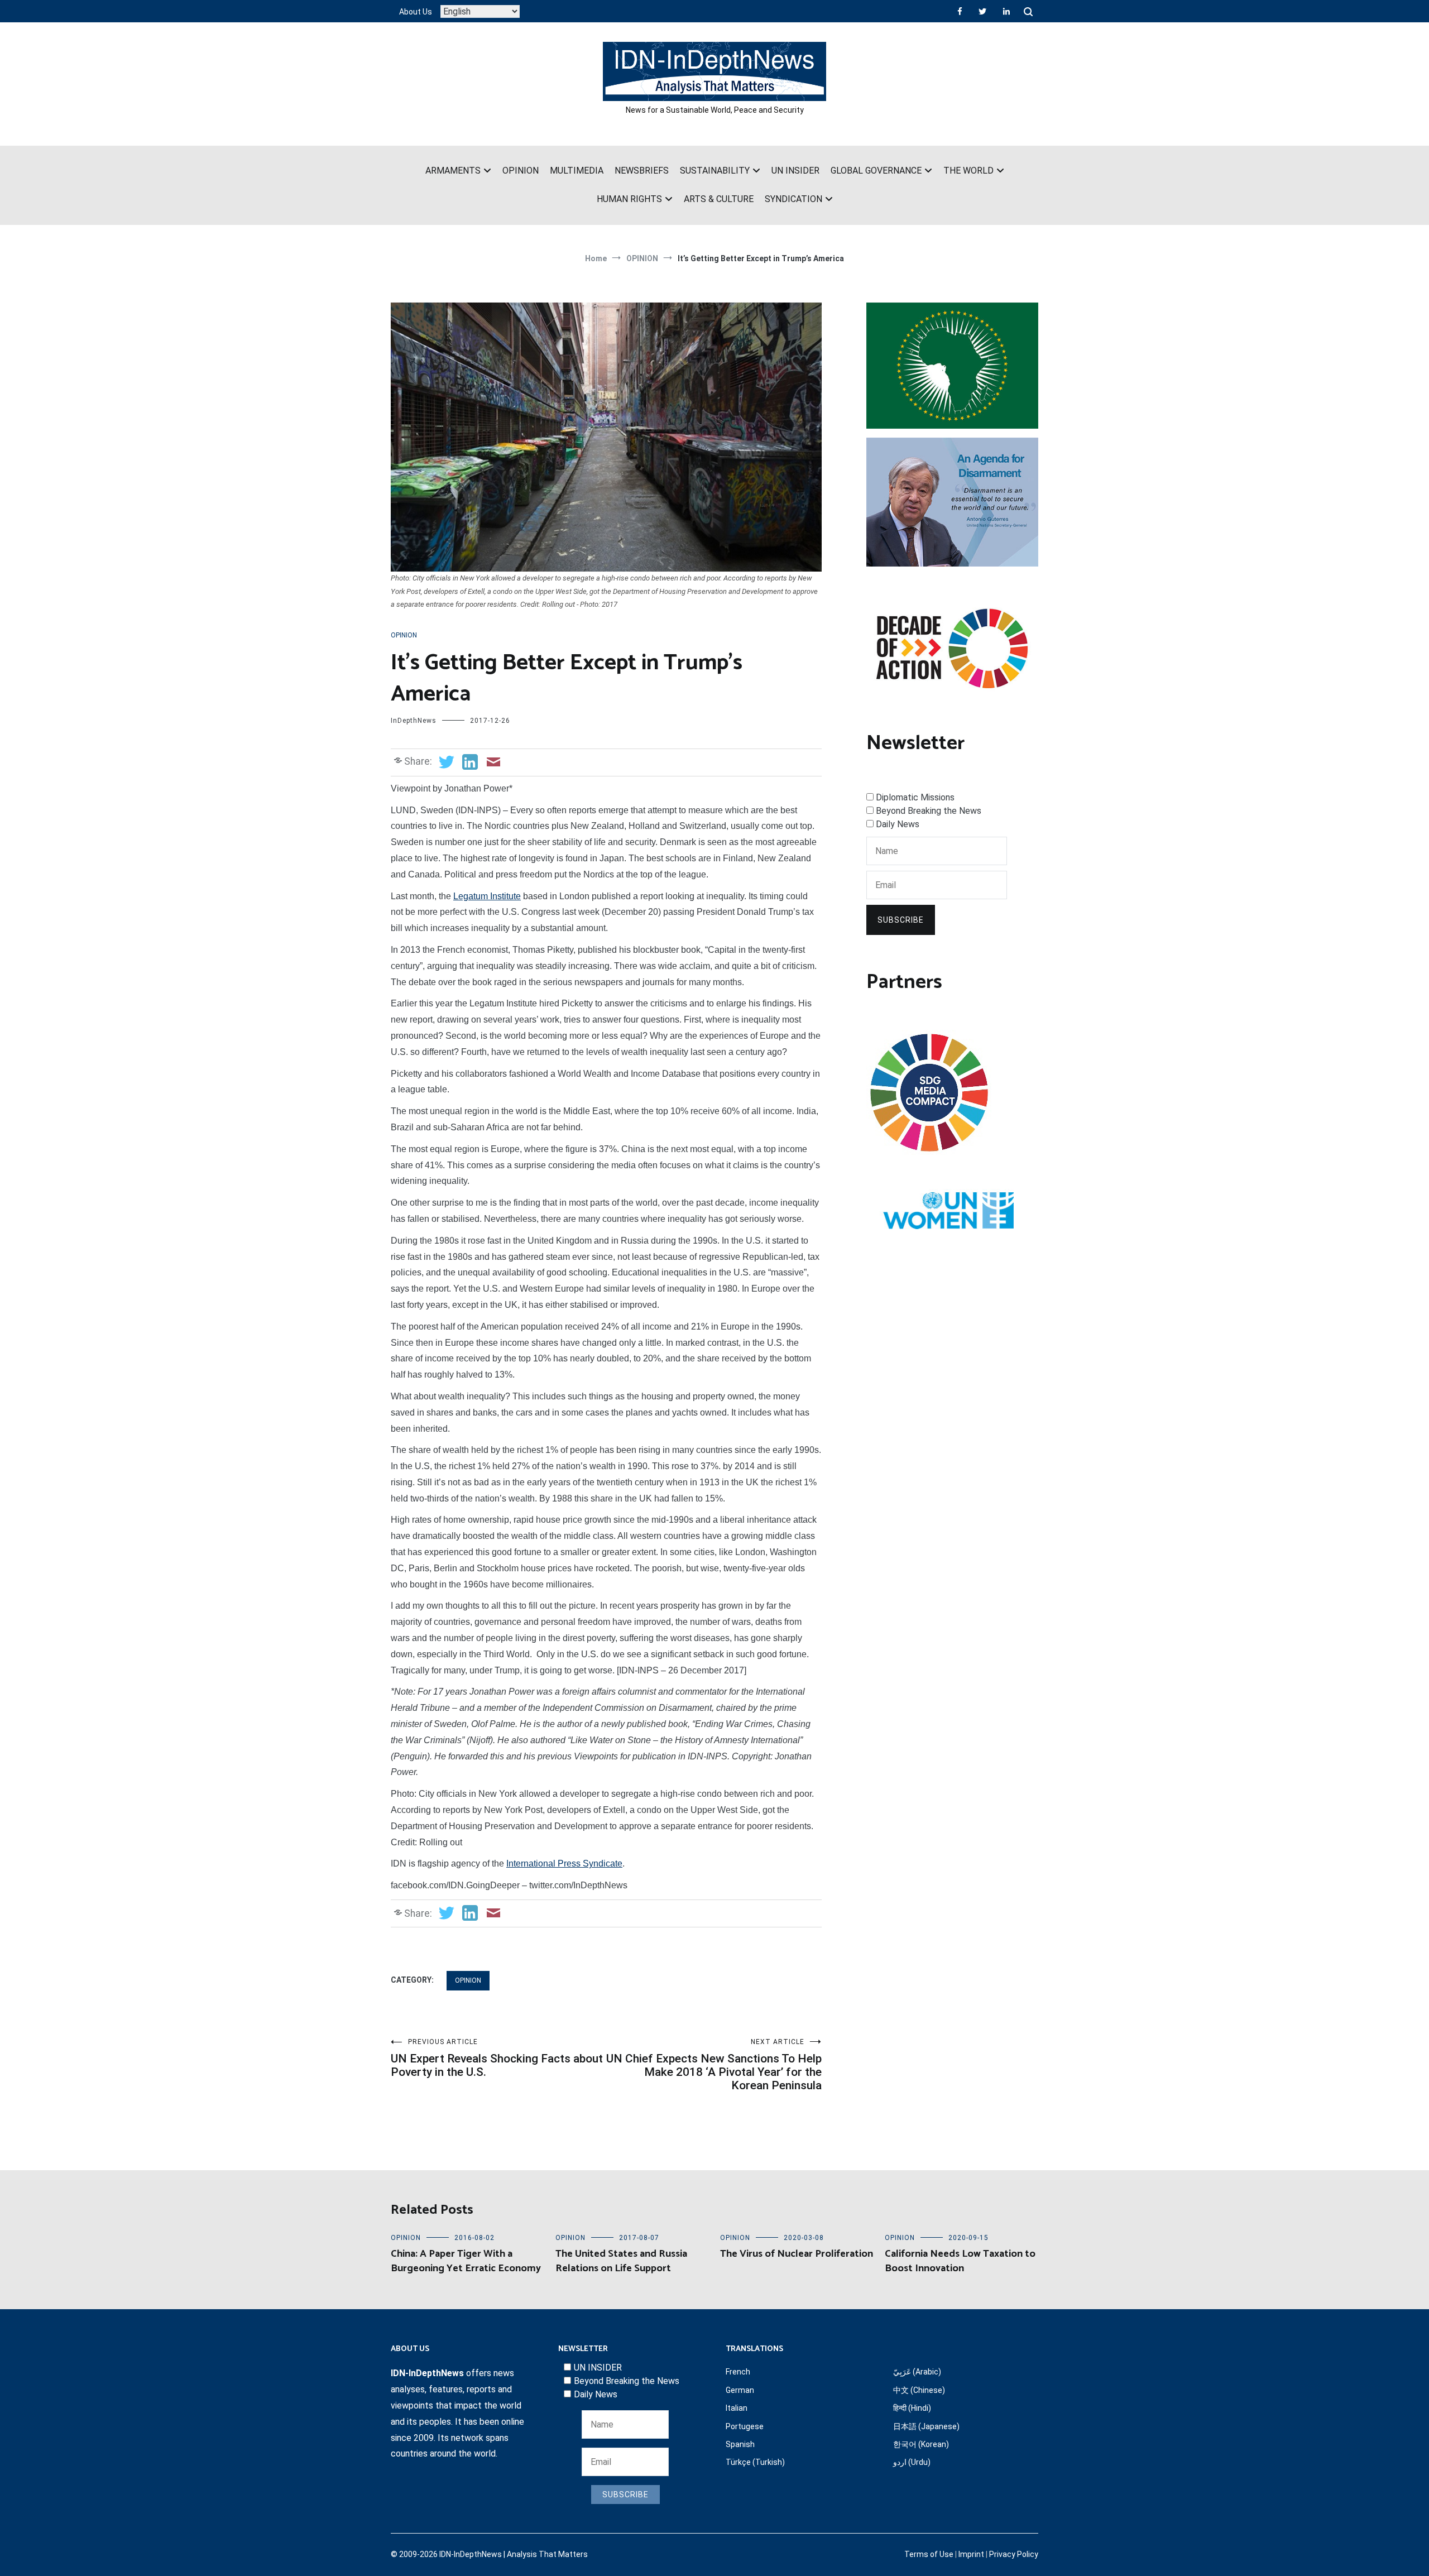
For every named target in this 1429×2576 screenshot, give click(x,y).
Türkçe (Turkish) (755, 2462)
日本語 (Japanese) (926, 2426)
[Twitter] (982, 11)
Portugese (745, 2426)
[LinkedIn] (1006, 11)
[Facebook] (960, 11)
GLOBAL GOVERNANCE (876, 171)
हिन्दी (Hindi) (912, 2408)
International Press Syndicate (564, 1863)
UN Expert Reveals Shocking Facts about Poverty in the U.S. (497, 2058)
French (738, 2372)
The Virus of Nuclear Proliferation (797, 2254)
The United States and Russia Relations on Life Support (621, 2261)
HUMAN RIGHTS (629, 199)
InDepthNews (414, 721)
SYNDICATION (793, 199)
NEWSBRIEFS (642, 171)
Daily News (898, 824)
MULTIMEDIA (577, 171)
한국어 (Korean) (921, 2444)
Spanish (740, 2444)
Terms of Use (929, 2554)
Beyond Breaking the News (929, 811)
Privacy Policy (1014, 2554)
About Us (416, 12)
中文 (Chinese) (919, 2390)
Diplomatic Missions (915, 797)
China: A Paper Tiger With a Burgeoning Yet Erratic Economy (466, 2261)
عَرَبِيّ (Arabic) (917, 2372)
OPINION (521, 171)
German (740, 2390)
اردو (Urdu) (912, 2462)
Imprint (971, 2554)
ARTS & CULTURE (719, 199)
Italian (737, 2408)
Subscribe (901, 920)
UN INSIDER (795, 171)
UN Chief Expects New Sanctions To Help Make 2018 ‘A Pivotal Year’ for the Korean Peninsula (714, 2065)
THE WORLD (968, 171)
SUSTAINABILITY (715, 171)
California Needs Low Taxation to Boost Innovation (960, 2261)
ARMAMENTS (453, 171)
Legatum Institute (487, 896)
